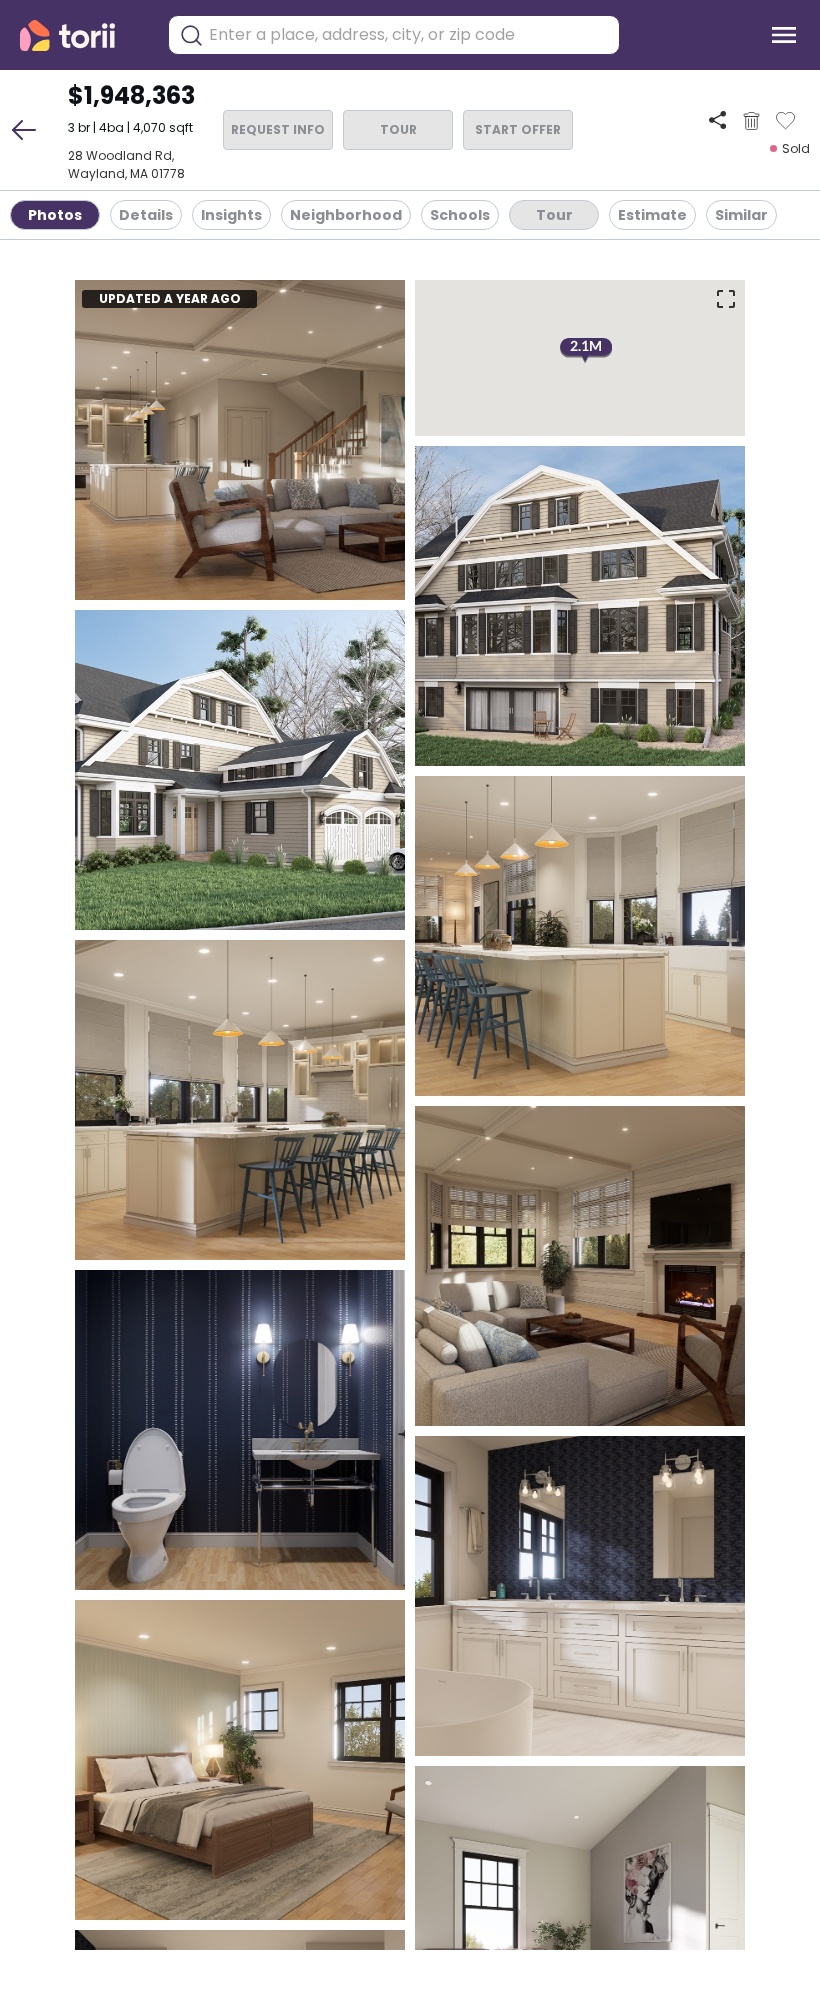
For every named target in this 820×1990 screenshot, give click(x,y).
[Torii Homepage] (81, 35)
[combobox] (409, 35)
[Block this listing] (751, 121)
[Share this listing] (717, 120)
